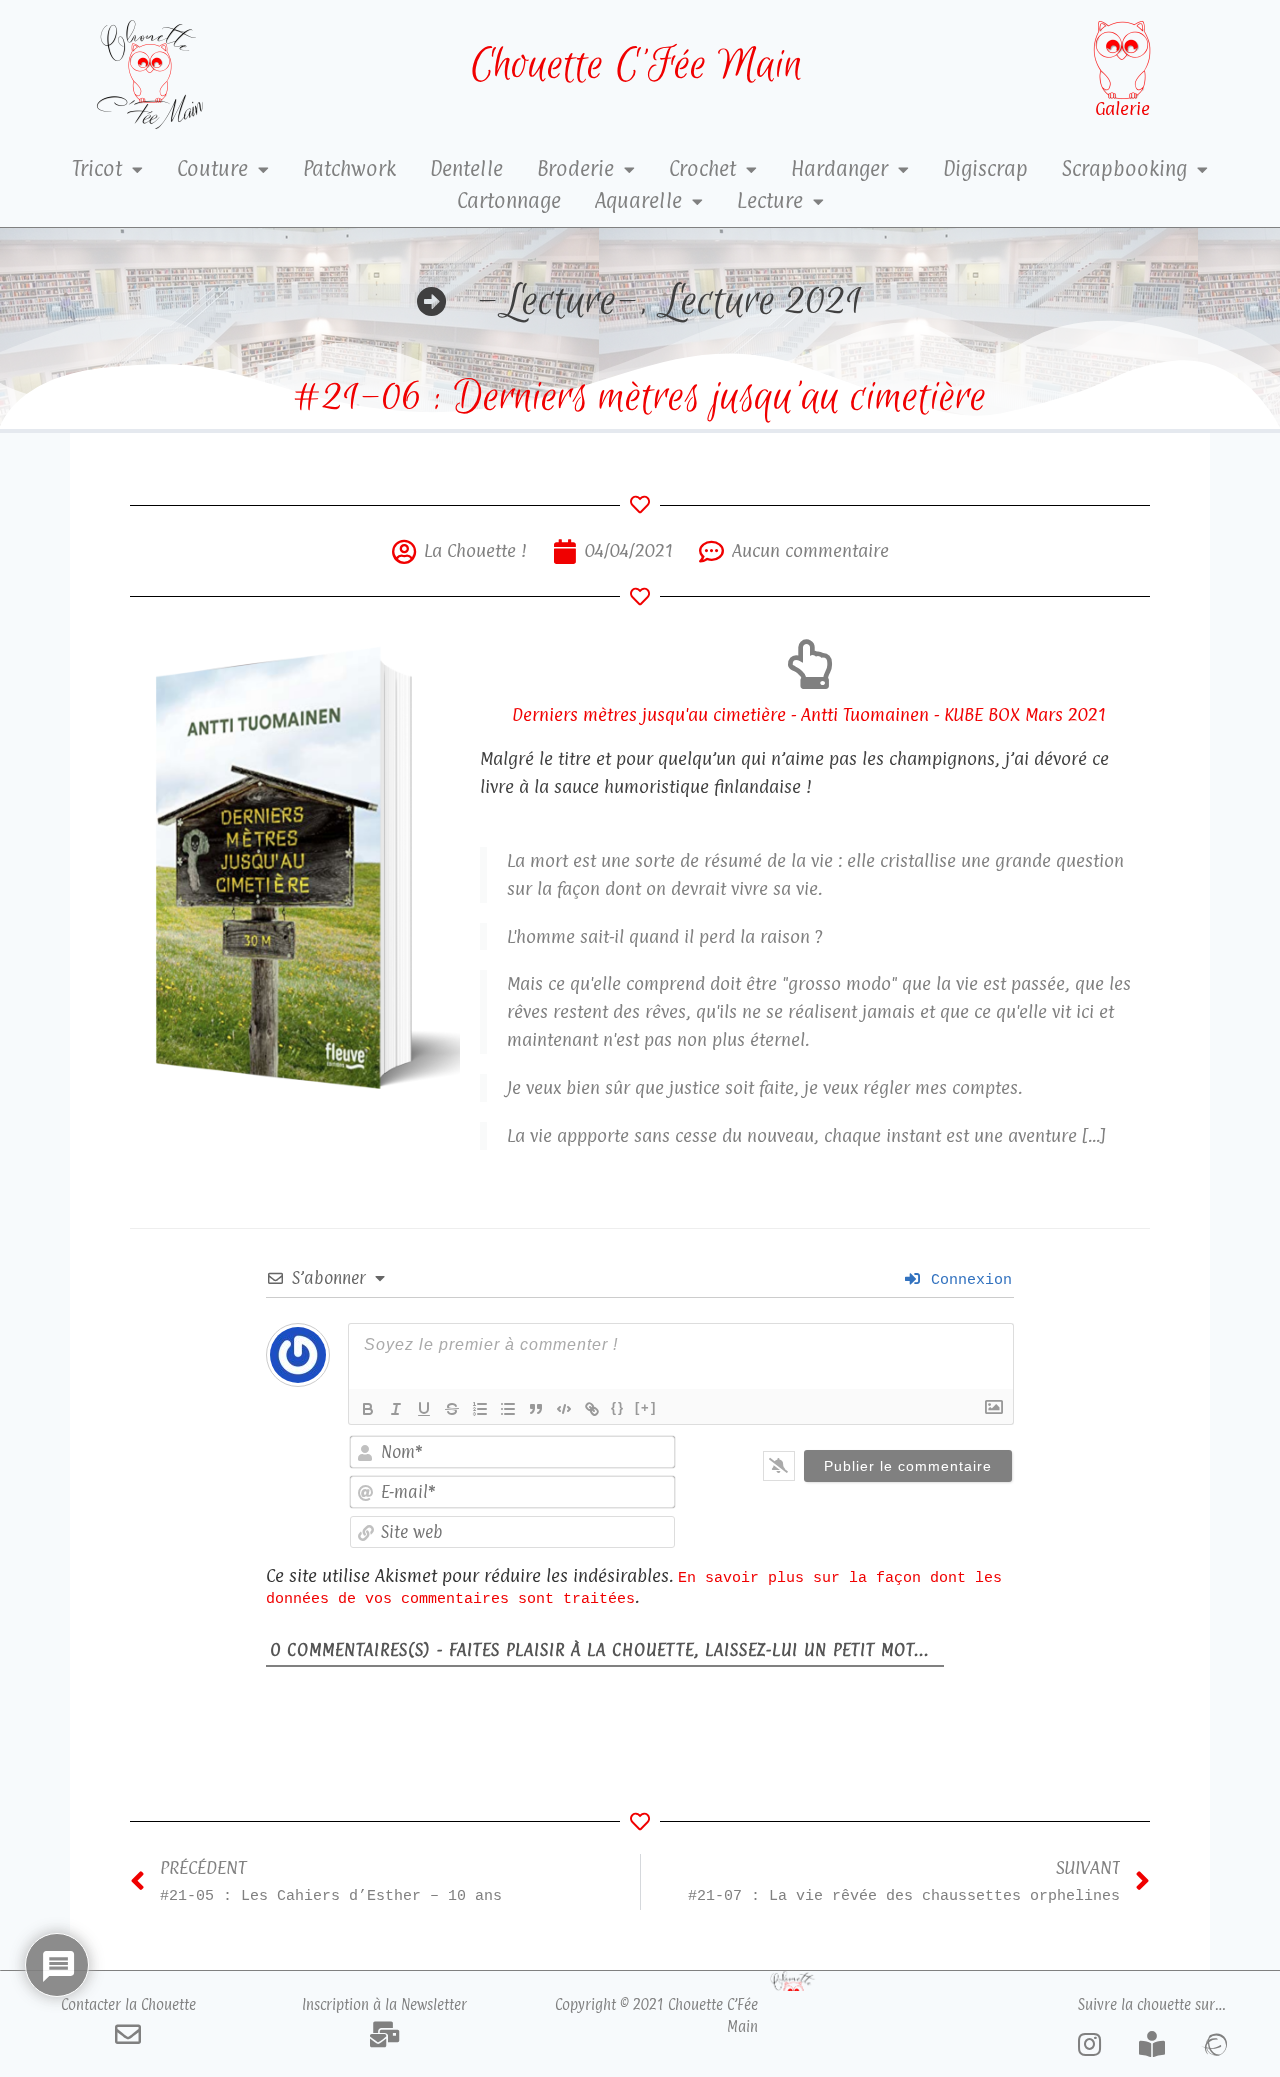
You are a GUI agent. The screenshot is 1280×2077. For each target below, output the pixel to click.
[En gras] (368, 1409)
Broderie (575, 169)
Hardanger (839, 169)
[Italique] (396, 1409)
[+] (646, 1407)
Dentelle (466, 169)
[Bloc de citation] (536, 1409)
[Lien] (592, 1409)
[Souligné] (424, 1409)
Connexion (967, 1279)
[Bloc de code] (564, 1409)
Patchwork (349, 169)
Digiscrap (985, 169)
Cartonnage (509, 201)
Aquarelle (638, 201)
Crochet (702, 169)
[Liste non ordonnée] (508, 1409)
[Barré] (452, 1409)
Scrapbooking (1124, 169)
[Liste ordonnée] (480, 1409)
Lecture (770, 201)
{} (618, 1407)
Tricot (97, 169)
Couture (212, 169)
